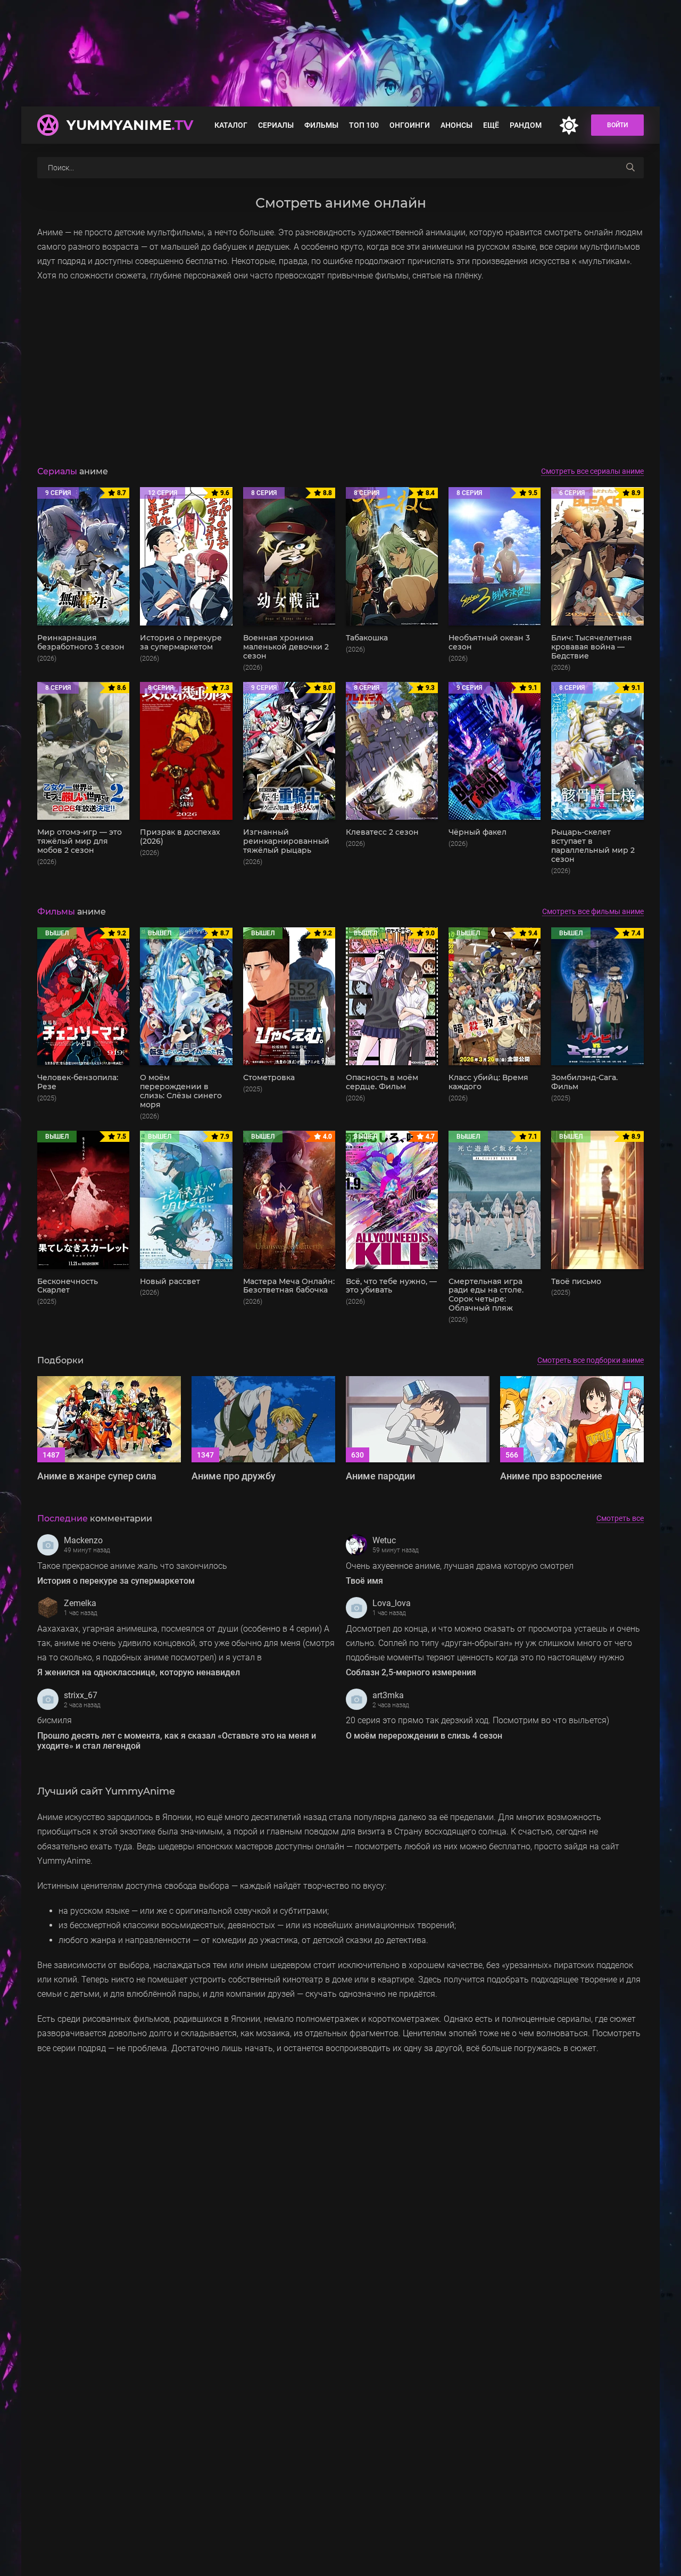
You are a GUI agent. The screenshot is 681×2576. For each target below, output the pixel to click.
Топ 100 (364, 125)
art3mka (388, 1695)
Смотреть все (620, 1518)
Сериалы (276, 125)
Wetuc (384, 1540)
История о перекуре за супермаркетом (116, 1581)
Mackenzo (83, 1540)
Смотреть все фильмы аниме (593, 911)
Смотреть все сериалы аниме (592, 471)
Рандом (526, 125)
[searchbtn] (630, 168)
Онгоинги (410, 125)
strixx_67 (81, 1695)
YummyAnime (130, 125)
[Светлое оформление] (569, 125)
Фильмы (321, 125)
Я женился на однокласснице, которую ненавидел (139, 1672)
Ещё (491, 125)
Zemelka (80, 1603)
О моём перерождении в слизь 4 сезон (424, 1736)
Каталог (231, 125)
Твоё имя (364, 1581)
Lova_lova (392, 1603)
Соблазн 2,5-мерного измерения (411, 1672)
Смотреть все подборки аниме (591, 1360)
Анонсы (456, 125)
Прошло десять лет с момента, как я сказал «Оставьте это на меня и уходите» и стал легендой (177, 1741)
